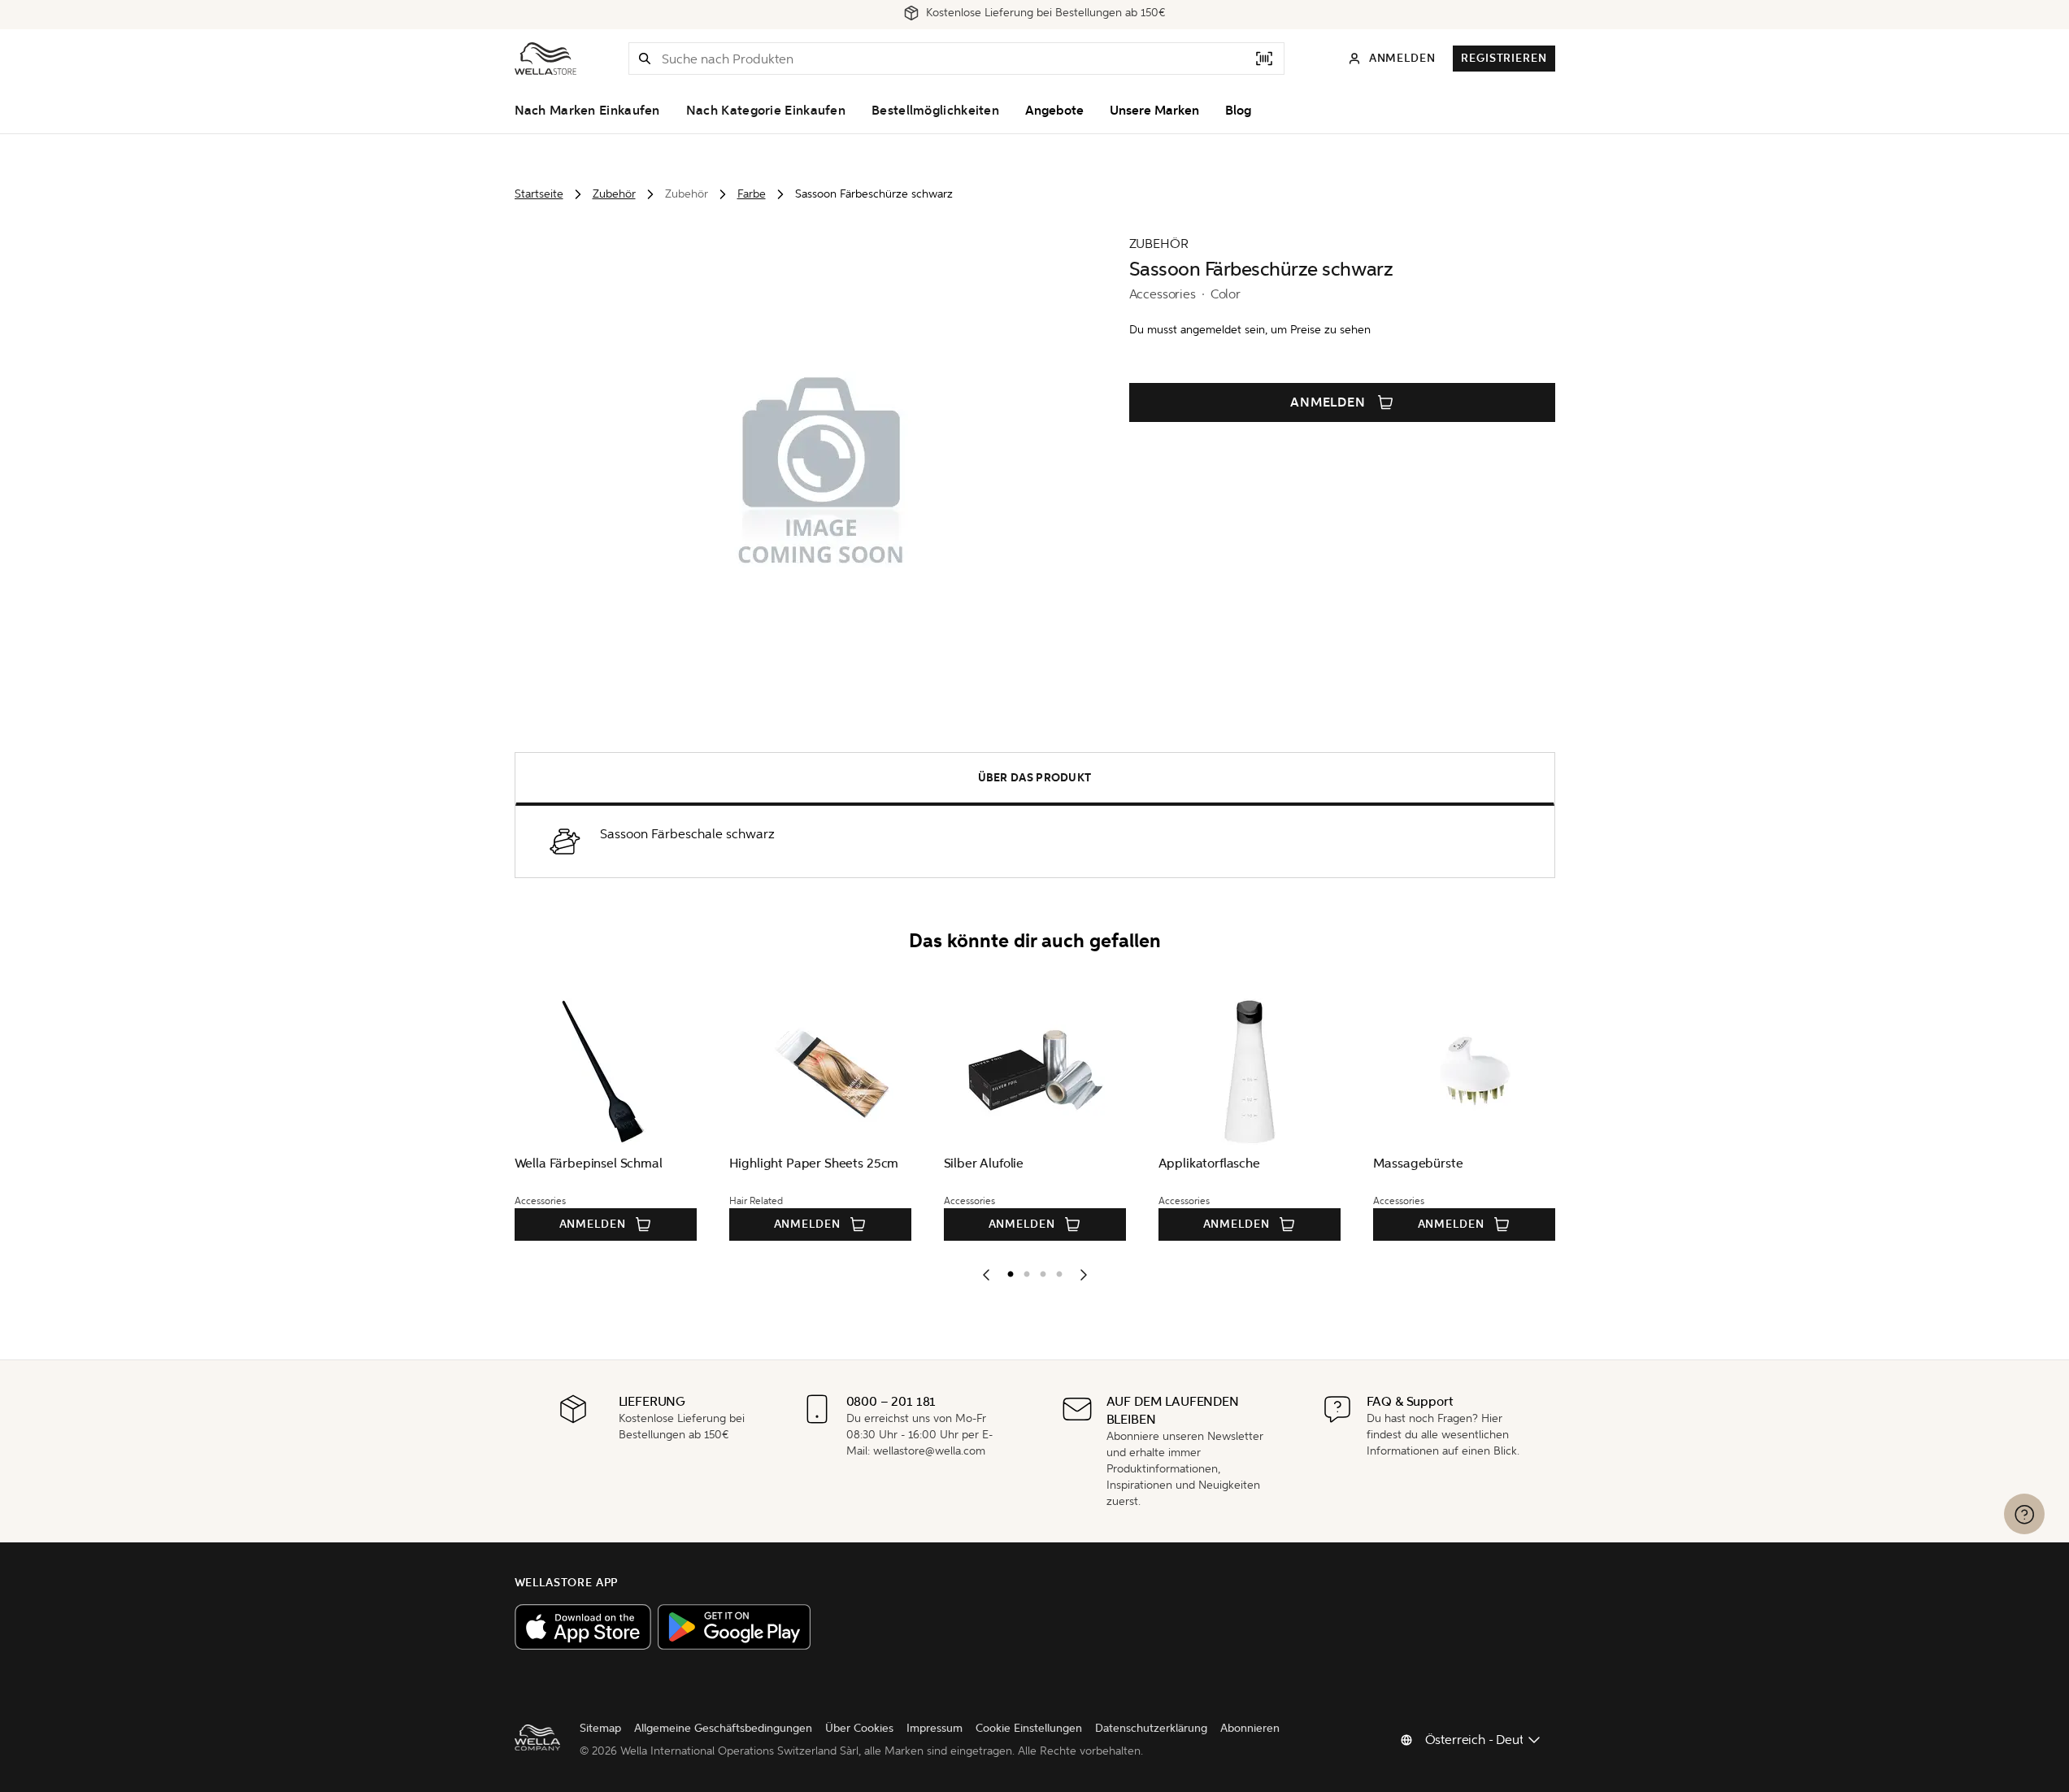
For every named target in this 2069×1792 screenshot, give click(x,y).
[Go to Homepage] (546, 59)
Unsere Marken (1154, 111)
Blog (1238, 111)
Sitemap (600, 1728)
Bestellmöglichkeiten (935, 111)
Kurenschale (1372, 1163)
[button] (645, 59)
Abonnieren (1250, 1728)
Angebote (1054, 111)
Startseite (539, 194)
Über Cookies (859, 1728)
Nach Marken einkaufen (587, 111)
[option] (1006, 1271)
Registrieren (1504, 58)
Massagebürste (523, 1163)
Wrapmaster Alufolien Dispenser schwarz (970, 1172)
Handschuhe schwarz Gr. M (772, 1163)
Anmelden (1328, 402)
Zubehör (614, 194)
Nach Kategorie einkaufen (766, 111)
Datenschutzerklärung (1151, 1728)
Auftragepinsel (1165, 1163)
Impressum (935, 1728)
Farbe (752, 194)
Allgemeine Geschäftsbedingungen (723, 1728)
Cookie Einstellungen (1029, 1728)
